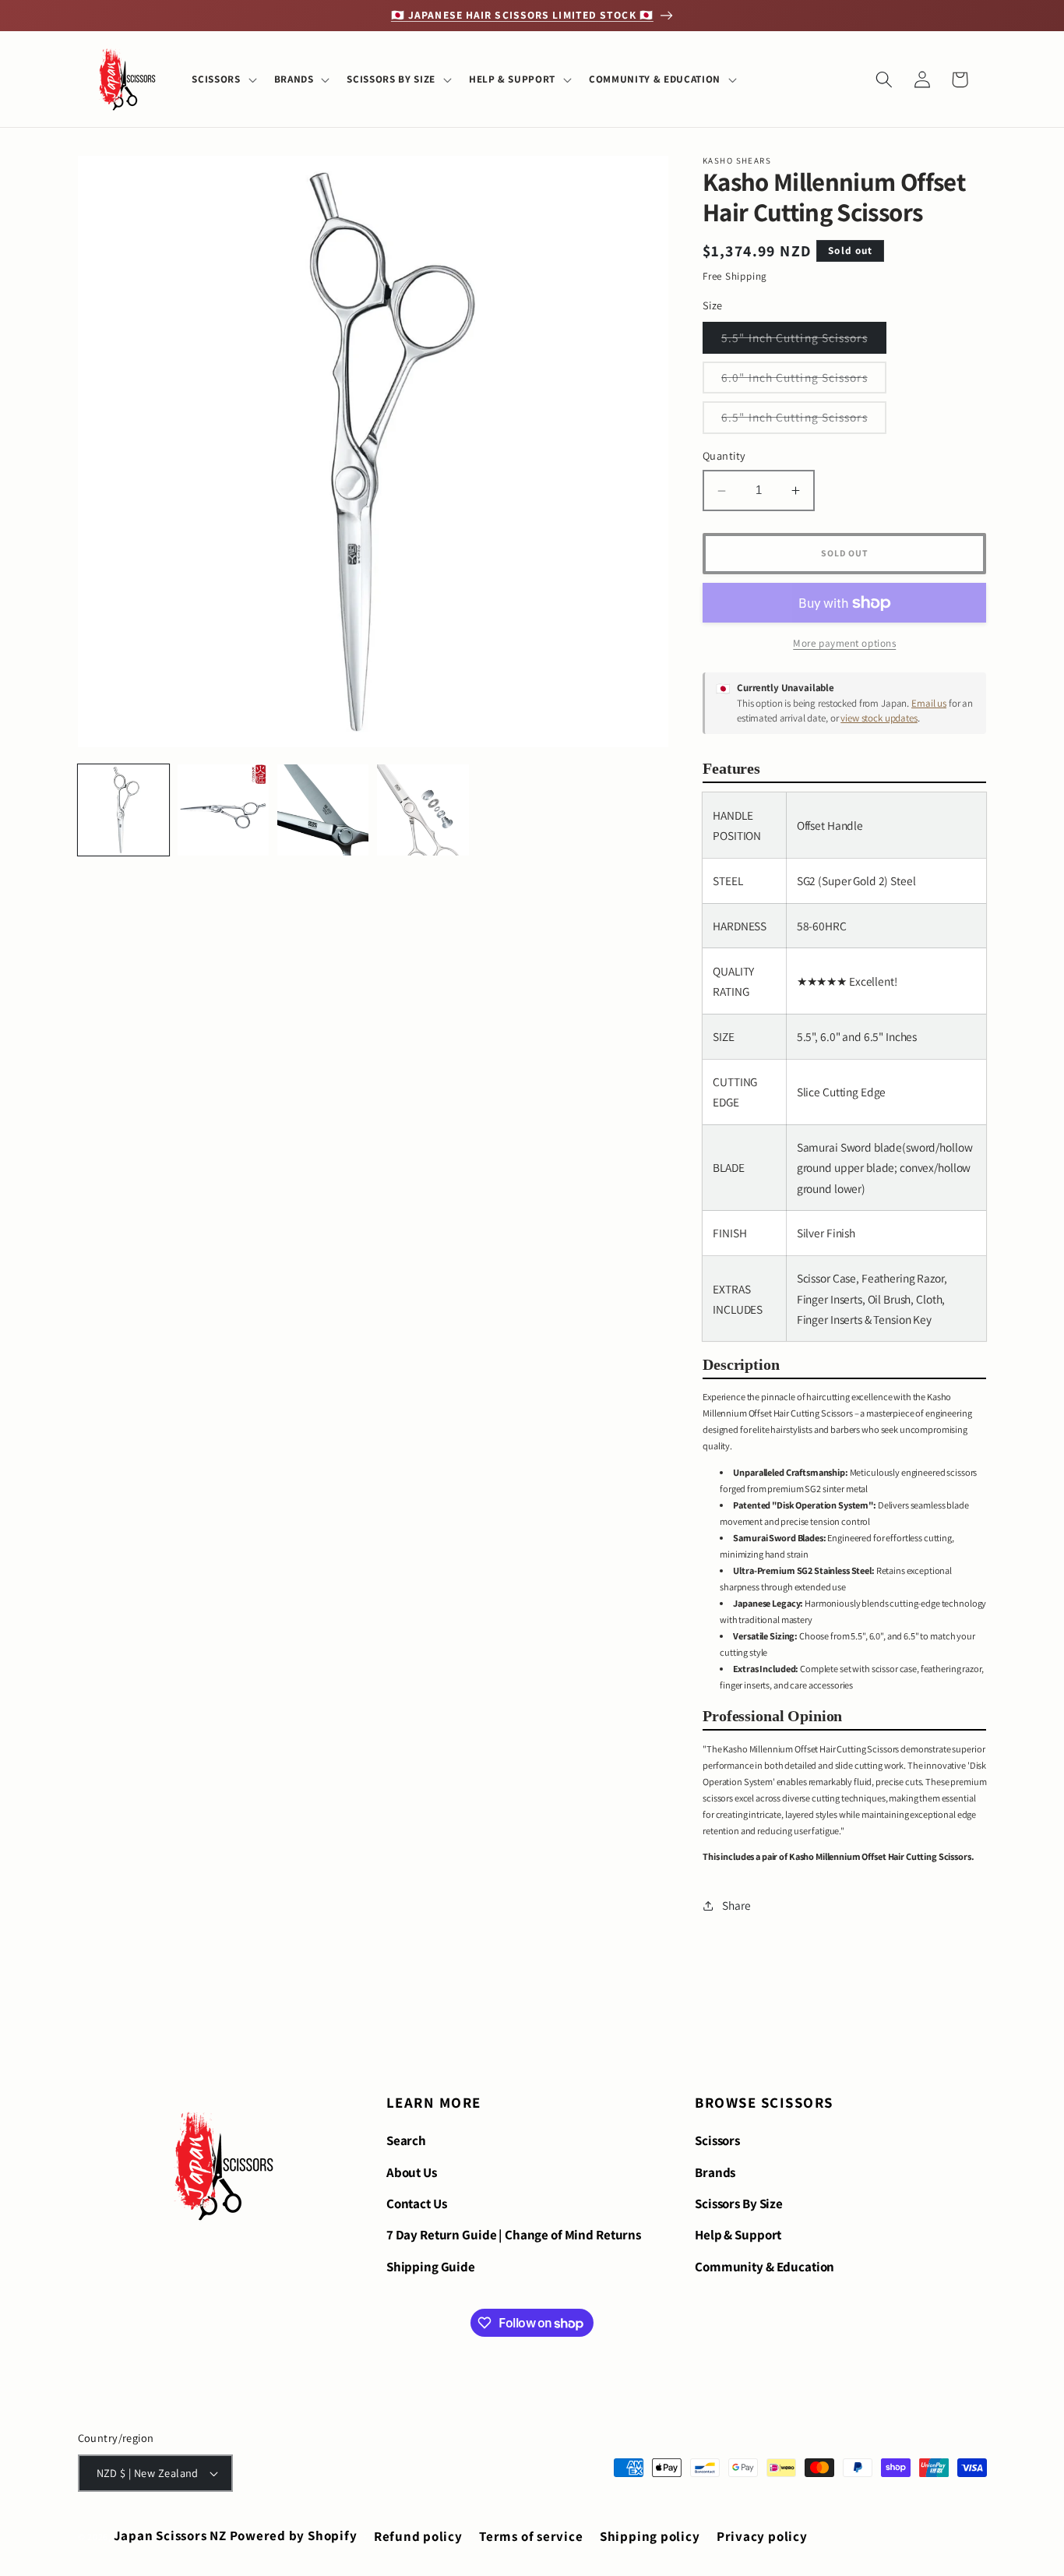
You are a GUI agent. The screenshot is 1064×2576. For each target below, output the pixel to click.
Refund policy (418, 2536)
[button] (222, 79)
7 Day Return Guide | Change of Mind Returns (514, 2235)
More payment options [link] (844, 644)
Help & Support (738, 2235)
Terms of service (531, 2536)
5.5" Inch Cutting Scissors (804, 341)
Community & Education (765, 2267)
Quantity (724, 456)
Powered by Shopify (294, 2535)
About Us (412, 2172)
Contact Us (417, 2204)
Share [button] (736, 1906)
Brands (715, 2172)
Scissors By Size (739, 2204)
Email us (929, 703)
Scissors (717, 2140)
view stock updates (879, 719)
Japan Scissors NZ (170, 2535)
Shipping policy (650, 2536)
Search (406, 2140)
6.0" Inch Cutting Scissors (804, 381)
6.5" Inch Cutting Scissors (804, 422)
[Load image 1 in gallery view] (123, 810)
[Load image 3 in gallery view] (323, 810)
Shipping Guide (431, 2267)
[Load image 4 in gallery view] (423, 810)
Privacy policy (762, 2536)
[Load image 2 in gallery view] (223, 810)
